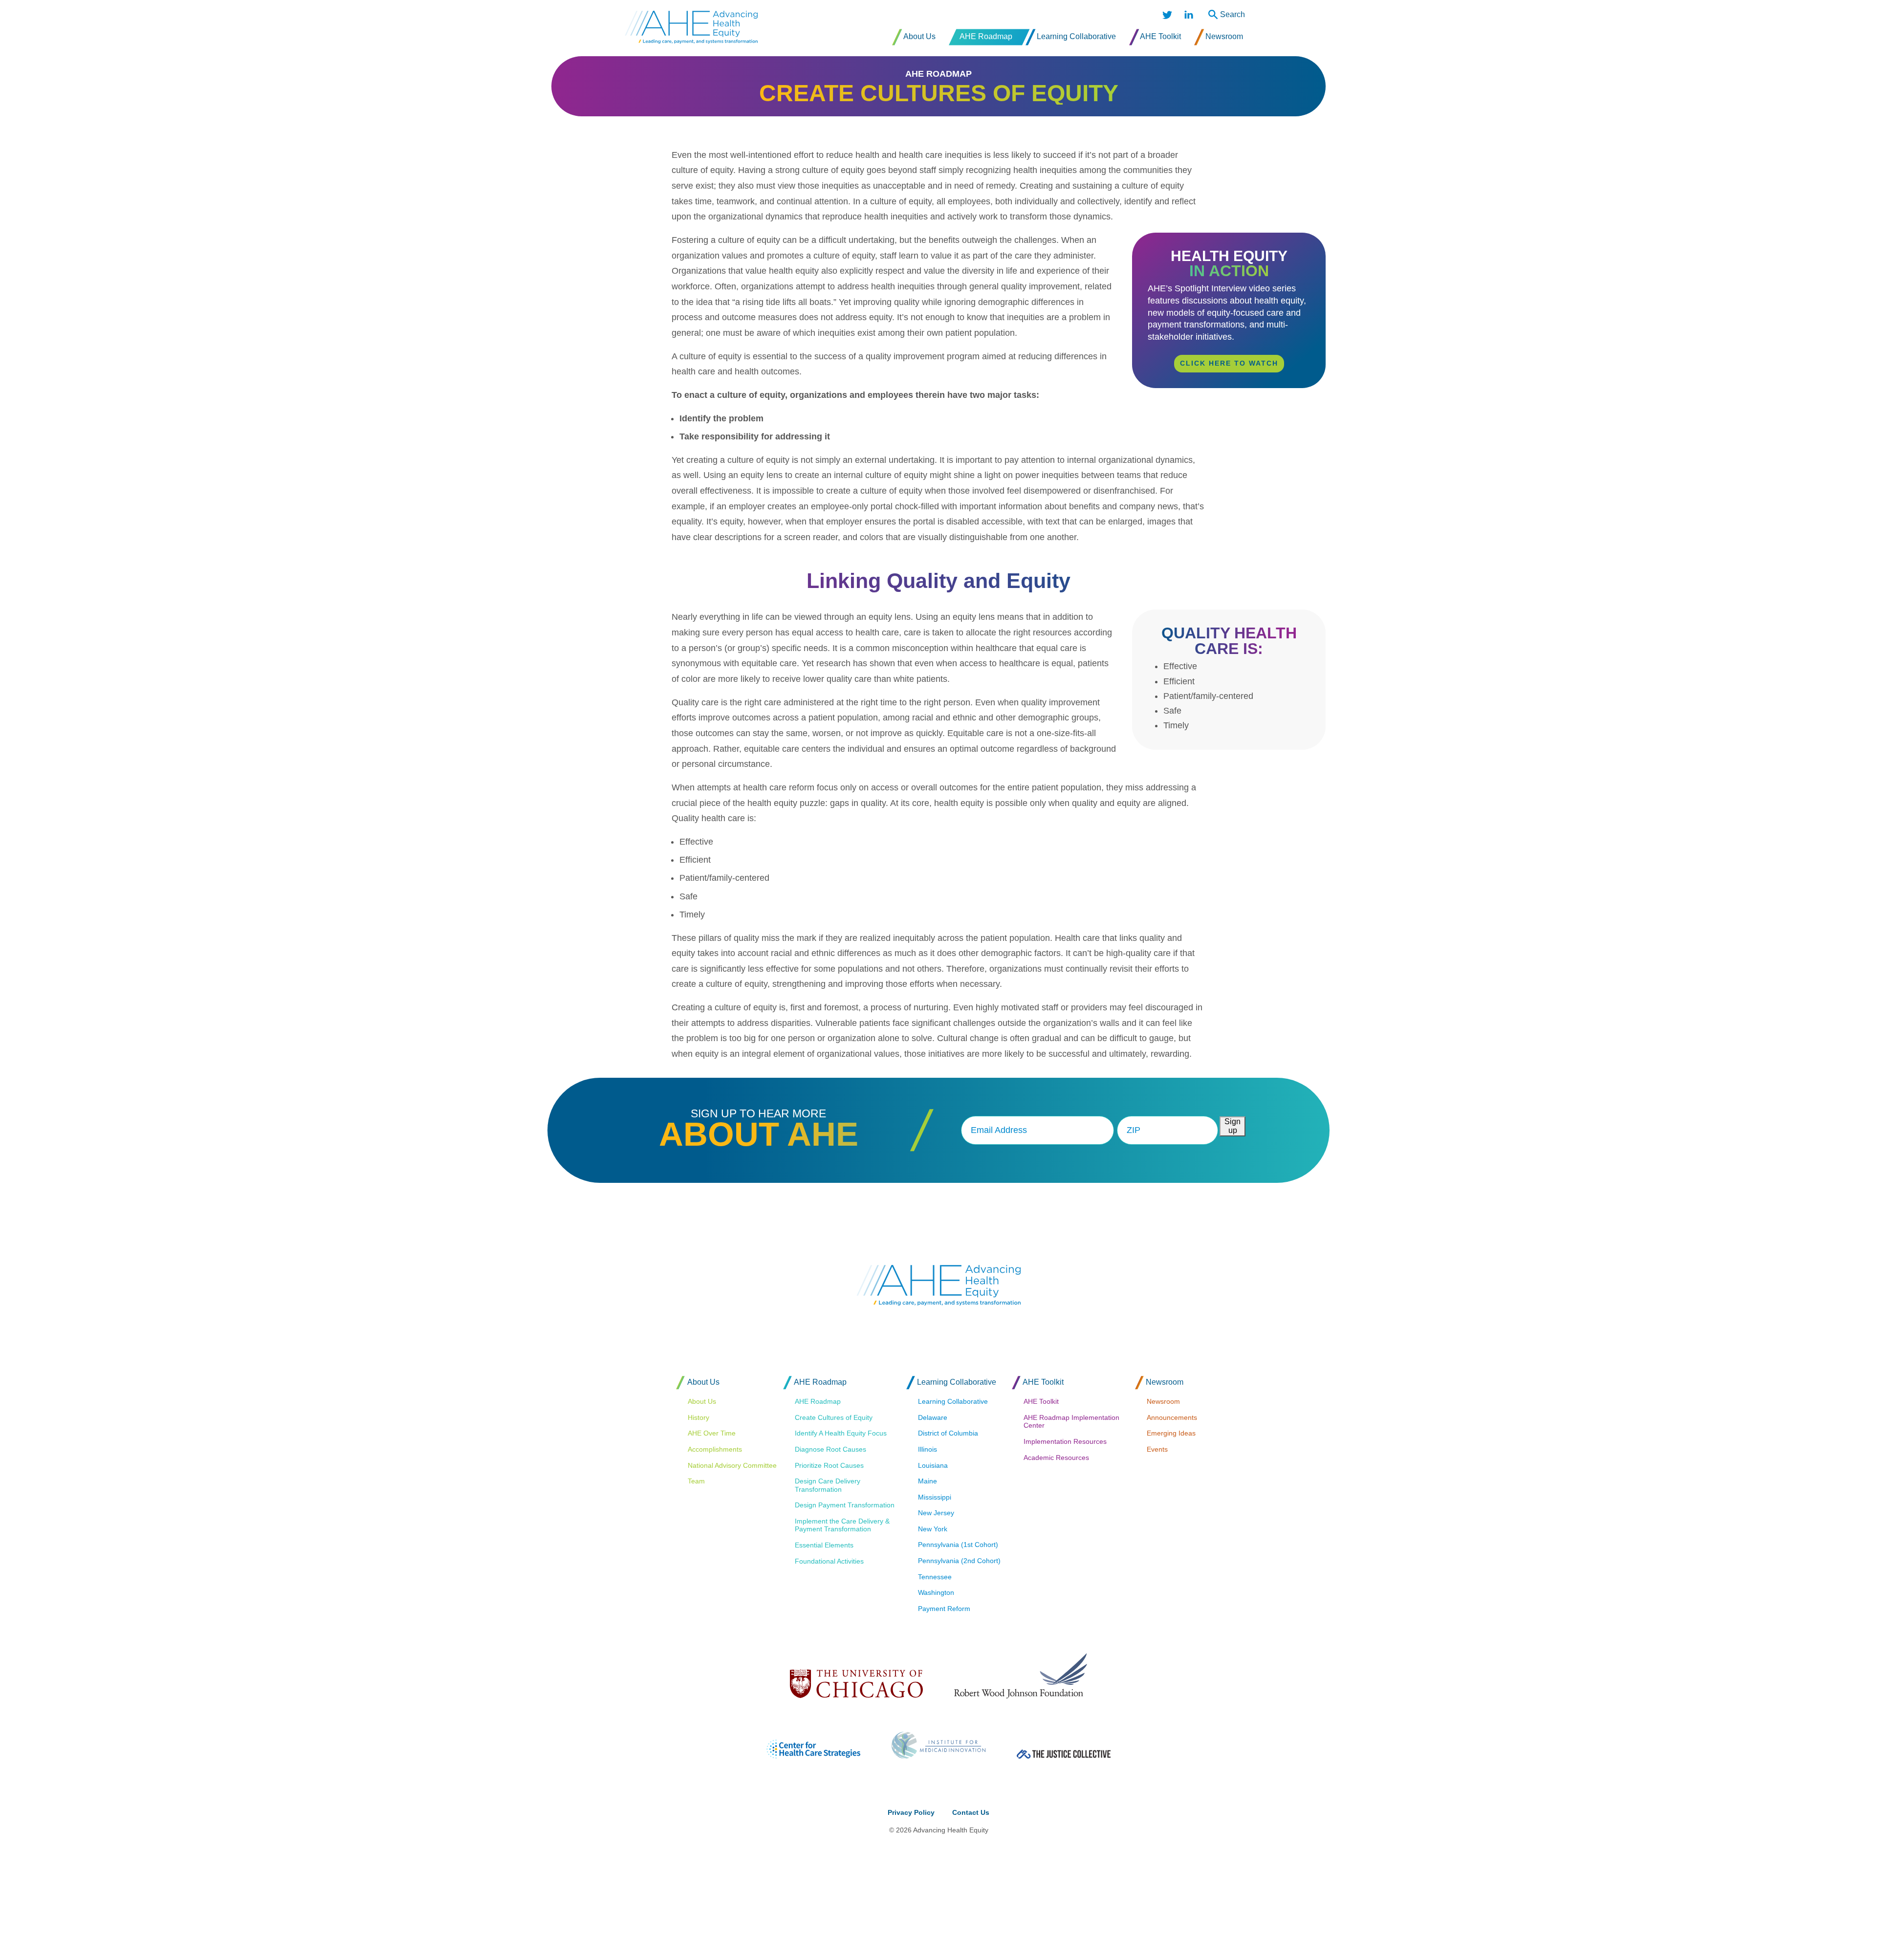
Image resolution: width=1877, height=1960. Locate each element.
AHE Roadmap (938, 74)
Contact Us (971, 1812)
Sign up (1233, 1126)
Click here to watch (1229, 363)
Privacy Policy (911, 1812)
